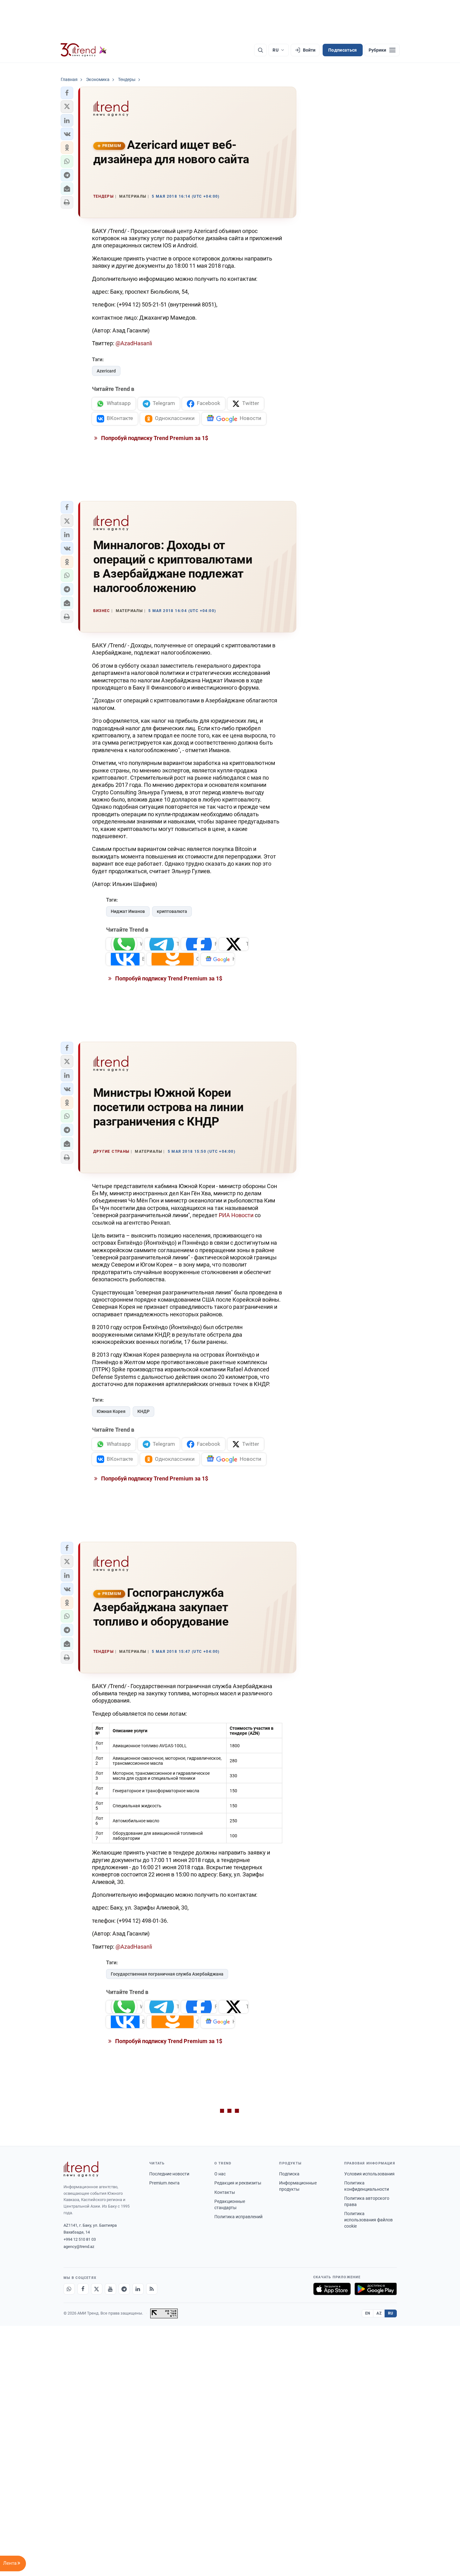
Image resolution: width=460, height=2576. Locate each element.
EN (368, 2313)
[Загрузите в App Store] (332, 2289)
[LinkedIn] (138, 2289)
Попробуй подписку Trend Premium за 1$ (154, 438)
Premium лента (164, 2183)
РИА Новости (236, 1215)
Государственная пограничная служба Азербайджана (167, 1974)
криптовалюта (172, 911)
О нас (220, 2174)
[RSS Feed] (152, 2289)
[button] (67, 93)
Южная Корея (111, 1411)
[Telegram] (124, 2289)
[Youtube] (110, 2289)
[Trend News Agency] (81, 2169)
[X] (97, 2289)
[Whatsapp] (69, 2289)
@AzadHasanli (133, 343)
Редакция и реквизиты (238, 2183)
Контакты (225, 2192)
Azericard (106, 371)
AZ (379, 2313)
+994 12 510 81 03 (80, 2239)
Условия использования (369, 2174)
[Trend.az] (84, 50)
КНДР (143, 1411)
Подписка (289, 2174)
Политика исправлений (238, 2217)
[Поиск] (260, 50)
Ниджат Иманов (128, 911)
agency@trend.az (79, 2247)
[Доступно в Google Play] (376, 2289)
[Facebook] (83, 2289)
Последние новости (169, 2174)
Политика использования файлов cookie (368, 2220)
